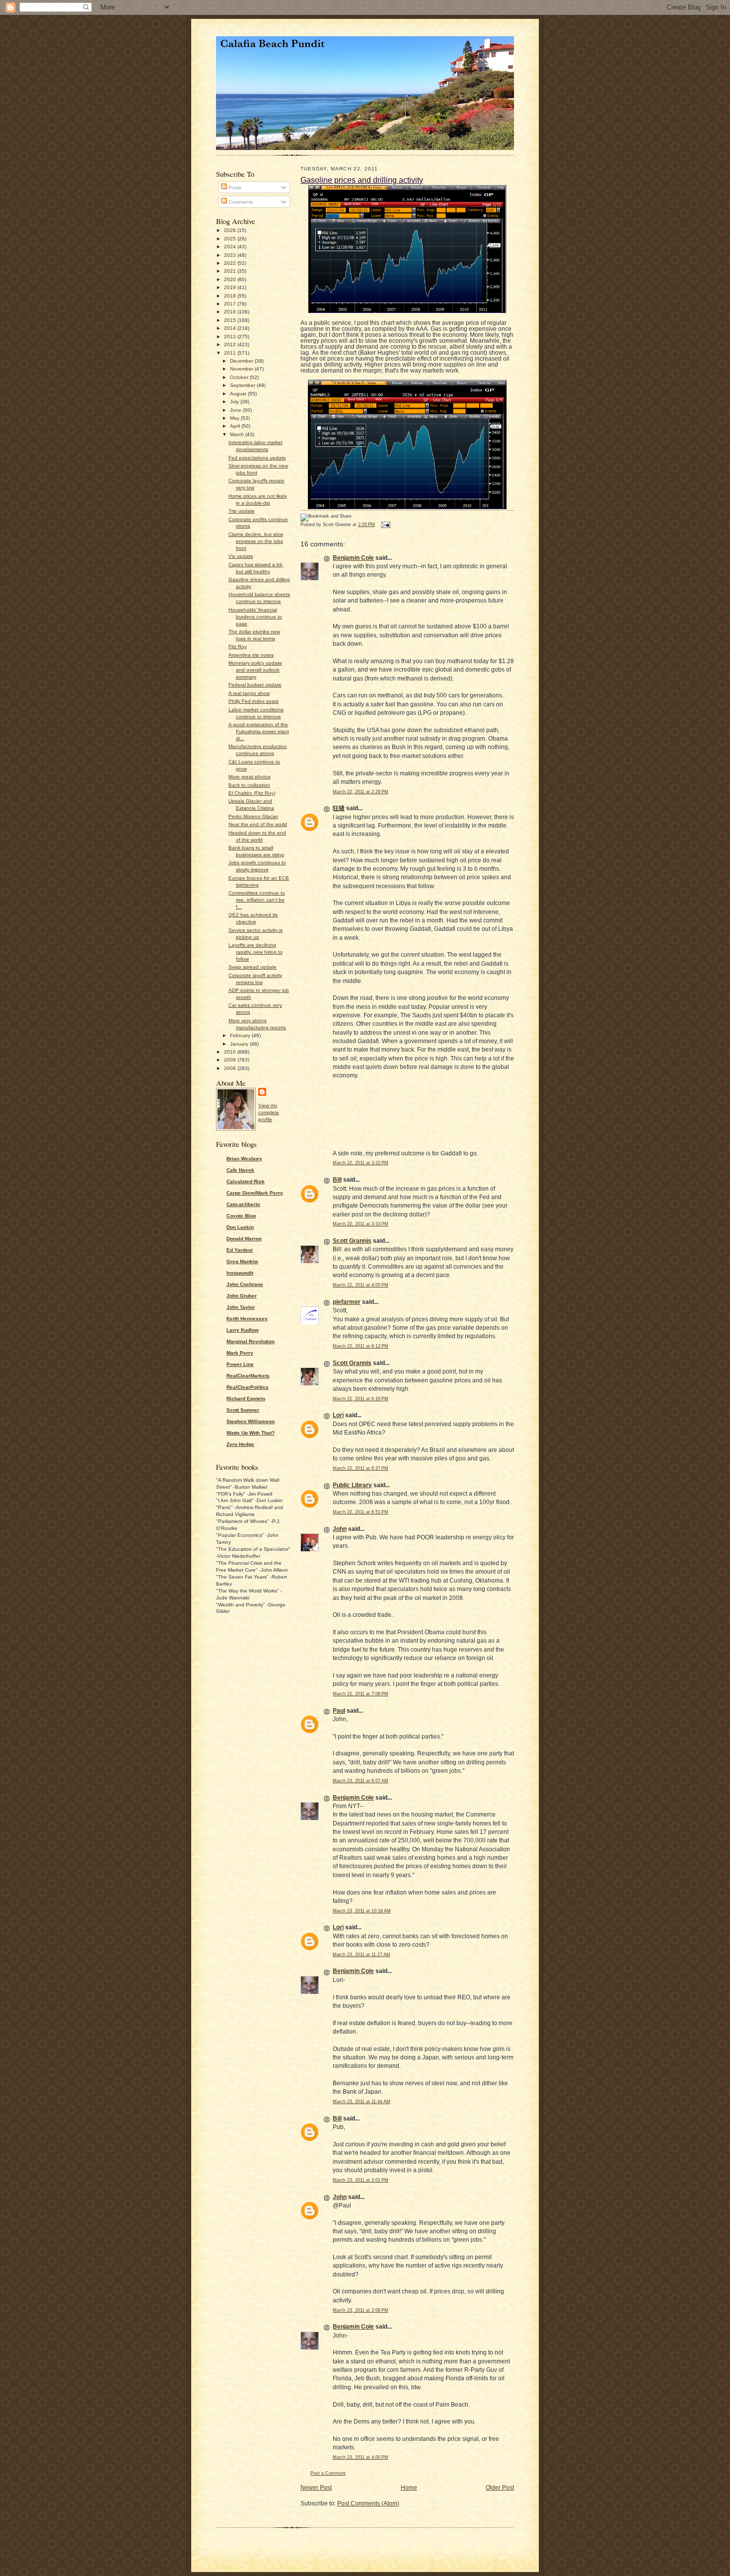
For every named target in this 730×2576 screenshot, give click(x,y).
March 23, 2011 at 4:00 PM (361, 2457)
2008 (231, 1068)
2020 (231, 279)
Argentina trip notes (251, 655)
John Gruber (242, 1296)
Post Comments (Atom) (368, 2503)
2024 (231, 247)
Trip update (242, 511)
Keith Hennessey (247, 1319)
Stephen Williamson (251, 1421)
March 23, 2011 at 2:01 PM (361, 2180)
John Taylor (241, 1307)
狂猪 (339, 808)
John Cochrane (245, 1284)
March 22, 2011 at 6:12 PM (361, 1346)
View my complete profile (269, 1112)
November (242, 369)
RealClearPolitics (248, 1387)
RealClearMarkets (248, 1376)
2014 (231, 328)
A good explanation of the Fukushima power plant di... (259, 731)
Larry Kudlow (243, 1330)
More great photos (250, 777)
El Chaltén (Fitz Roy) (252, 793)
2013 (231, 337)
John (340, 1529)
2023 (231, 255)
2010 (231, 1052)
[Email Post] (385, 525)
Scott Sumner (243, 1410)
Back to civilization (249, 785)
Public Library (352, 1485)
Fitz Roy (238, 646)
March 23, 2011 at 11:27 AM (362, 1955)
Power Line (240, 1364)
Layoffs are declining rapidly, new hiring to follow (255, 952)
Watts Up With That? (251, 1433)
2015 (231, 320)
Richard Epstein (246, 1399)
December (242, 361)
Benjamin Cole (353, 558)
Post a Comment (328, 2473)
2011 (231, 353)
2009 (231, 1060)
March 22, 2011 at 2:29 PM (361, 792)
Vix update (241, 556)
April (236, 426)
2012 (231, 344)
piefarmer (347, 1302)
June (236, 410)
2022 (231, 263)
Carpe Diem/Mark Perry (255, 1193)
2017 (231, 304)
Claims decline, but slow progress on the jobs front (256, 541)
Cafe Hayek (240, 1170)
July (235, 402)
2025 (231, 239)
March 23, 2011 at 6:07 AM (361, 1781)
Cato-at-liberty (243, 1204)
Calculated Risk (246, 1181)
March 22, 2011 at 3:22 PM (361, 1163)
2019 (231, 287)
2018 (231, 296)
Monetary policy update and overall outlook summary (255, 670)
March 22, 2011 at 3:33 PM (361, 1224)
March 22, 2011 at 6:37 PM (361, 1468)
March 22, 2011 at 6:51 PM (361, 1512)
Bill (337, 1180)
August (239, 394)
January (240, 1044)
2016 (231, 312)
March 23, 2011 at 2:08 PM (361, 2310)
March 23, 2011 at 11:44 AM (362, 2102)
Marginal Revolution (251, 1341)
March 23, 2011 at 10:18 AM (362, 1911)
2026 (231, 230)
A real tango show (249, 693)
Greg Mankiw (242, 1261)
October (240, 377)
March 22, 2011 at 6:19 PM (361, 1399)
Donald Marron (244, 1239)
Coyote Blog (241, 1216)
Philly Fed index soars (254, 701)
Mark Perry (240, 1353)
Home (409, 2488)
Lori (338, 1415)
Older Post (500, 2488)
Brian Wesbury (244, 1159)
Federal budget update (255, 685)
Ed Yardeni (240, 1250)
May (235, 418)
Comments (240, 202)
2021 (231, 271)
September (243, 385)
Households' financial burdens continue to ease (255, 617)
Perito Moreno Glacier (253, 816)
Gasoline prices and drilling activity (362, 180)
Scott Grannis (352, 1241)
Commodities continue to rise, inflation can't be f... (257, 900)
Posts (234, 188)
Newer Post (316, 2488)
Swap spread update (253, 967)
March (238, 434)
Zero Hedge (240, 1444)
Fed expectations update (257, 458)
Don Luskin (240, 1227)
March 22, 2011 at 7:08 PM (361, 1694)
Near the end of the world (258, 824)
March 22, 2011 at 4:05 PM (361, 1285)
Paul (339, 1711)
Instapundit (240, 1273)
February (241, 1035)
